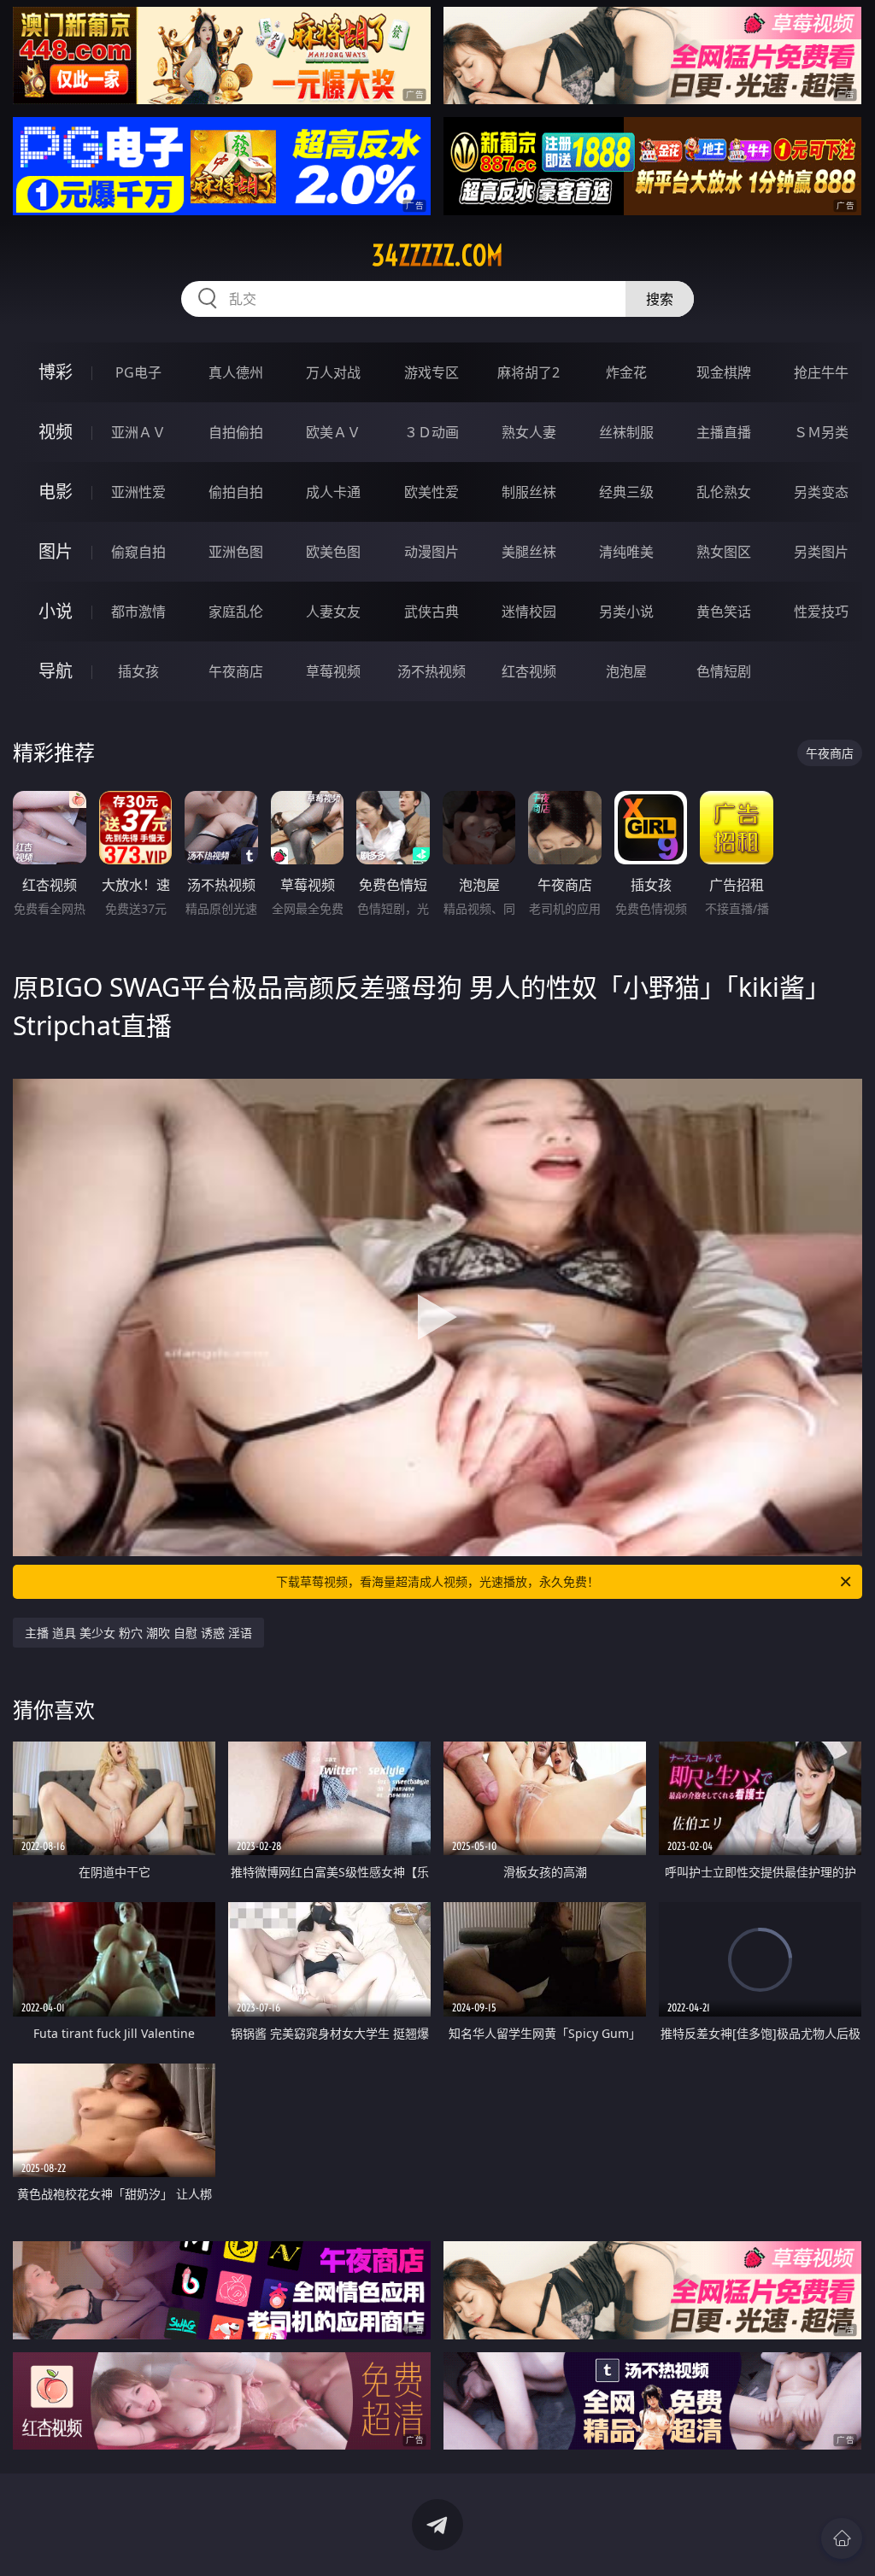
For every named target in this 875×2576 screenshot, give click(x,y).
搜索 (660, 299)
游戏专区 (432, 372)
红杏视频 (529, 671)
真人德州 (236, 372)
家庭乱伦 (236, 612)
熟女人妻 (529, 432)
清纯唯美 (626, 552)
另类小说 (626, 612)
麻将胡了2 (529, 372)
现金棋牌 (724, 372)
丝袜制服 (626, 432)
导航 (56, 671)
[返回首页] (842, 2538)
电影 (56, 492)
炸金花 (626, 372)
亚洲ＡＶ (138, 432)
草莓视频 (333, 671)
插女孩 (138, 671)
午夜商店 (236, 671)
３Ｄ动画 (432, 432)
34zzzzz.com (437, 255)
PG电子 (138, 372)
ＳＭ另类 (821, 432)
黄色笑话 (724, 612)
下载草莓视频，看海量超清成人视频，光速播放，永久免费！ (437, 1581)
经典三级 (626, 492)
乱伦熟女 (724, 492)
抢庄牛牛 (821, 372)
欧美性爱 (432, 492)
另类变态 (821, 492)
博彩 (56, 372)
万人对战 (333, 372)
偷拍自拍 (236, 492)
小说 (56, 611)
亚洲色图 (236, 552)
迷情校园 (529, 612)
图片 (56, 551)
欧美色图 (333, 552)
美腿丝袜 (529, 552)
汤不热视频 (432, 671)
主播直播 (724, 432)
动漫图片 (432, 552)
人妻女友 (333, 612)
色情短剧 (724, 671)
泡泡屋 (626, 671)
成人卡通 (333, 492)
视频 (56, 432)
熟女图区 (724, 552)
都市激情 (138, 612)
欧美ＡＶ (333, 432)
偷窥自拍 (138, 552)
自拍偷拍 (236, 432)
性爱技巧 (821, 612)
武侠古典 (432, 612)
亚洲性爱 (138, 492)
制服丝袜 (529, 492)
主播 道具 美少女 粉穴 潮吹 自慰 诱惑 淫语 (138, 1633)
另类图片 (821, 552)
